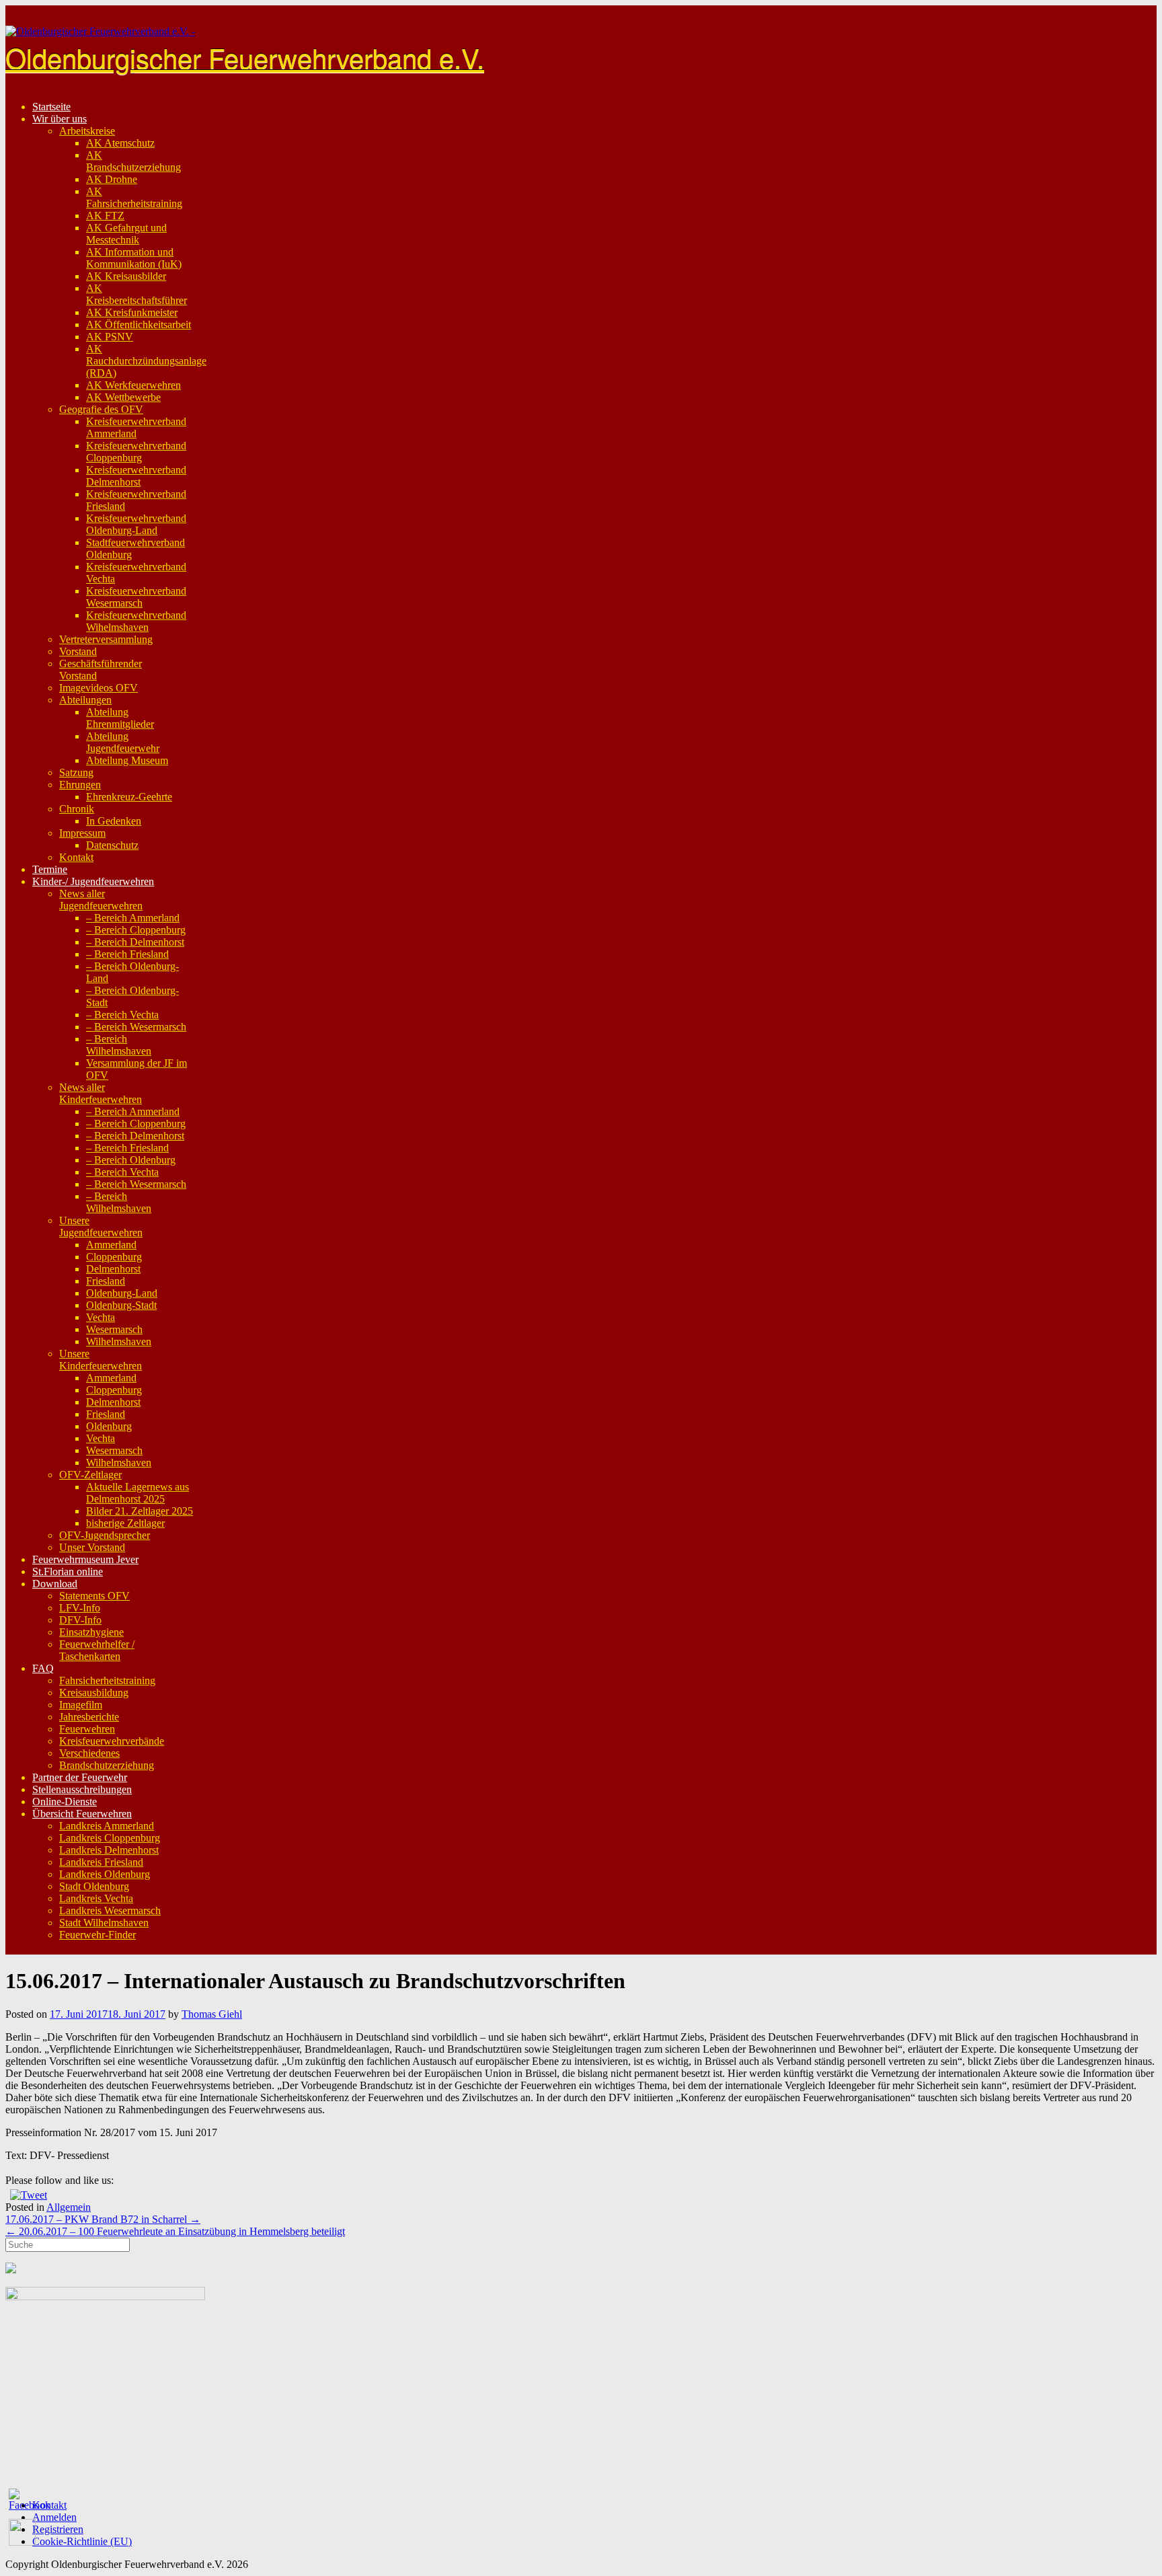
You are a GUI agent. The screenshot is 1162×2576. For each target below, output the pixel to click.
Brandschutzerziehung (107, 1765)
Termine (50, 869)
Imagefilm (81, 1705)
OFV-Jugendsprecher (105, 1535)
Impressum (82, 833)
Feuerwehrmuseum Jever (85, 1559)
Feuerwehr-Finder (98, 1935)
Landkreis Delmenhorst (109, 1850)
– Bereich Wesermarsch (136, 1027)
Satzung (76, 772)
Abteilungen (85, 700)
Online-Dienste (65, 1802)
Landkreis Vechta (96, 1898)
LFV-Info (80, 1608)
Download (55, 1584)
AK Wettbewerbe (123, 397)
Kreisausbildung (94, 1693)
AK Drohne (112, 179)
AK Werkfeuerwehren (133, 385)
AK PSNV (110, 337)
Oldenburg (109, 1426)
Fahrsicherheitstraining (107, 1680)
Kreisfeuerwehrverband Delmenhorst (136, 476)
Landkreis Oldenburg (105, 1874)
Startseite (51, 107)
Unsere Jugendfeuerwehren (101, 1226)
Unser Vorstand (92, 1547)
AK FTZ (105, 216)
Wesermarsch (114, 1329)
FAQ (43, 1668)
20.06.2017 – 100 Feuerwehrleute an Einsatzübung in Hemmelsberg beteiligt (175, 2231)
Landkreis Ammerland (107, 1826)
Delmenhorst (113, 1269)
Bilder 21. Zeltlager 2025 (140, 1511)
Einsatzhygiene (91, 1632)
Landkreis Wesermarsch (110, 1910)
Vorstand (78, 651)
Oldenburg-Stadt (121, 1305)
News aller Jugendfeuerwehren (101, 900)
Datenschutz (112, 845)
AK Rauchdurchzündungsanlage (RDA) (146, 361)
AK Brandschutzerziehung (133, 161)
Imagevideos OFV (99, 688)
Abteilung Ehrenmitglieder (120, 718)
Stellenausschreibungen (82, 1789)
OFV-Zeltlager (90, 1475)
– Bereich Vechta (122, 1015)
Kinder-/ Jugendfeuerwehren (93, 881)
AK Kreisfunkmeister (132, 312)
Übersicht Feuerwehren (82, 1814)
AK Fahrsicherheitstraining (134, 197)
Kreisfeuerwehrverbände (112, 1741)
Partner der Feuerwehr (80, 1777)
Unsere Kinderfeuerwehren (101, 1360)
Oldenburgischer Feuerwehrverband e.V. (245, 57)
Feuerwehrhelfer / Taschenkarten (97, 1650)
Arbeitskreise (87, 131)
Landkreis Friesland (101, 1862)
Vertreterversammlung (106, 639)
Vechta (101, 1317)
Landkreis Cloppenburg (110, 1838)
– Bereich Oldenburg (131, 1160)
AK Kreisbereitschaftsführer (137, 294)
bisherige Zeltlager (125, 1523)
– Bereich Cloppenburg (136, 930)
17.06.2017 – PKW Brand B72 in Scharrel (103, 2219)
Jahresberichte (89, 1717)
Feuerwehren (87, 1729)
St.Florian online (68, 1571)
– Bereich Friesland (127, 954)
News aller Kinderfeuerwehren (101, 1093)
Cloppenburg (114, 1257)
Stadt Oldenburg (94, 1886)
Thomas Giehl (212, 2014)
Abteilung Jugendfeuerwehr (123, 742)
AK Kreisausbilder (126, 276)
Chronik (77, 809)
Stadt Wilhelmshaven (104, 1923)
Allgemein (69, 2207)
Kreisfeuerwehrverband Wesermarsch (136, 597)
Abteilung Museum (127, 760)
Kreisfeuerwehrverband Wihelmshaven (136, 621)
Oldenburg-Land (122, 1293)
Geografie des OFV (101, 409)
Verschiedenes (89, 1753)
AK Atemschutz (120, 143)
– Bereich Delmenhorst (135, 942)
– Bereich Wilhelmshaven (119, 1045)
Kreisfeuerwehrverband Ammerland (136, 427)
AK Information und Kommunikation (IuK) (134, 258)
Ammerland (111, 1245)
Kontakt (76, 857)
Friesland (106, 1281)
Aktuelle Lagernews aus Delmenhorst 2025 (138, 1493)
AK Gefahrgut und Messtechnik (126, 234)
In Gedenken (114, 821)
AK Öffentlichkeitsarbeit (139, 325)
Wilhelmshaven (119, 1341)
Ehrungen (80, 785)
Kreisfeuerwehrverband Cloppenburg (136, 452)
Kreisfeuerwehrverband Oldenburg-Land (136, 524)
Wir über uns (60, 119)
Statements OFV (94, 1596)
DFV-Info (80, 1620)
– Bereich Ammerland (133, 918)
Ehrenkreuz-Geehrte (129, 797)
